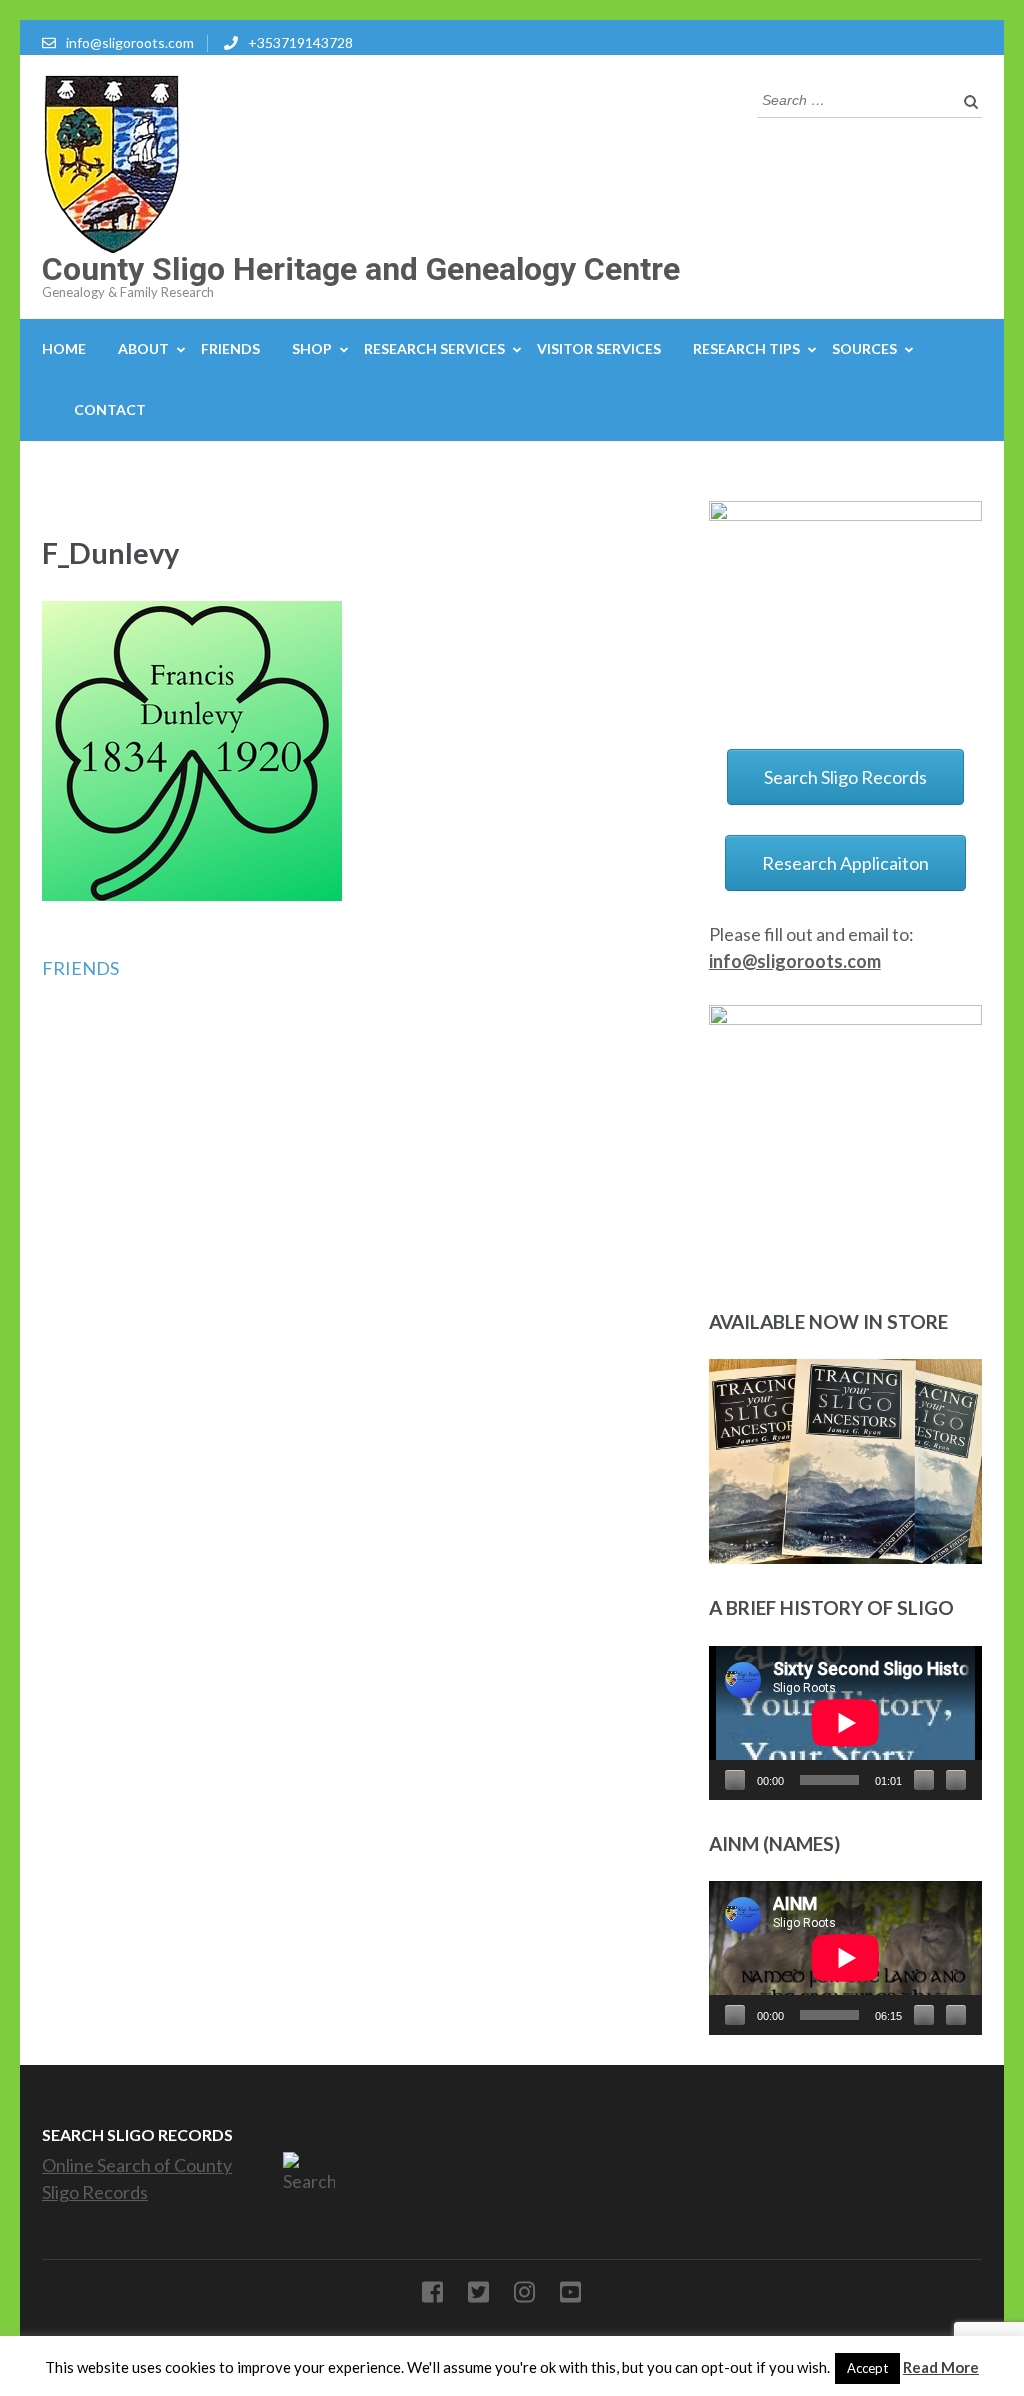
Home (64, 348)
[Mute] (924, 1780)
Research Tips (746, 348)
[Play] (735, 1780)
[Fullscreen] (956, 1780)
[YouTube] (570, 2295)
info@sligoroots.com (130, 42)
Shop (312, 348)
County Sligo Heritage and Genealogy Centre (361, 269)
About (143, 348)
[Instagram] (524, 2295)
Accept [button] (867, 2368)
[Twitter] (478, 2295)
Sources (864, 348)
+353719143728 (300, 42)
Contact (110, 409)
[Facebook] (432, 2295)
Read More (941, 2367)
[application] (845, 1723)
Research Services (434, 348)
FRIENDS (230, 348)
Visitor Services (599, 348)
